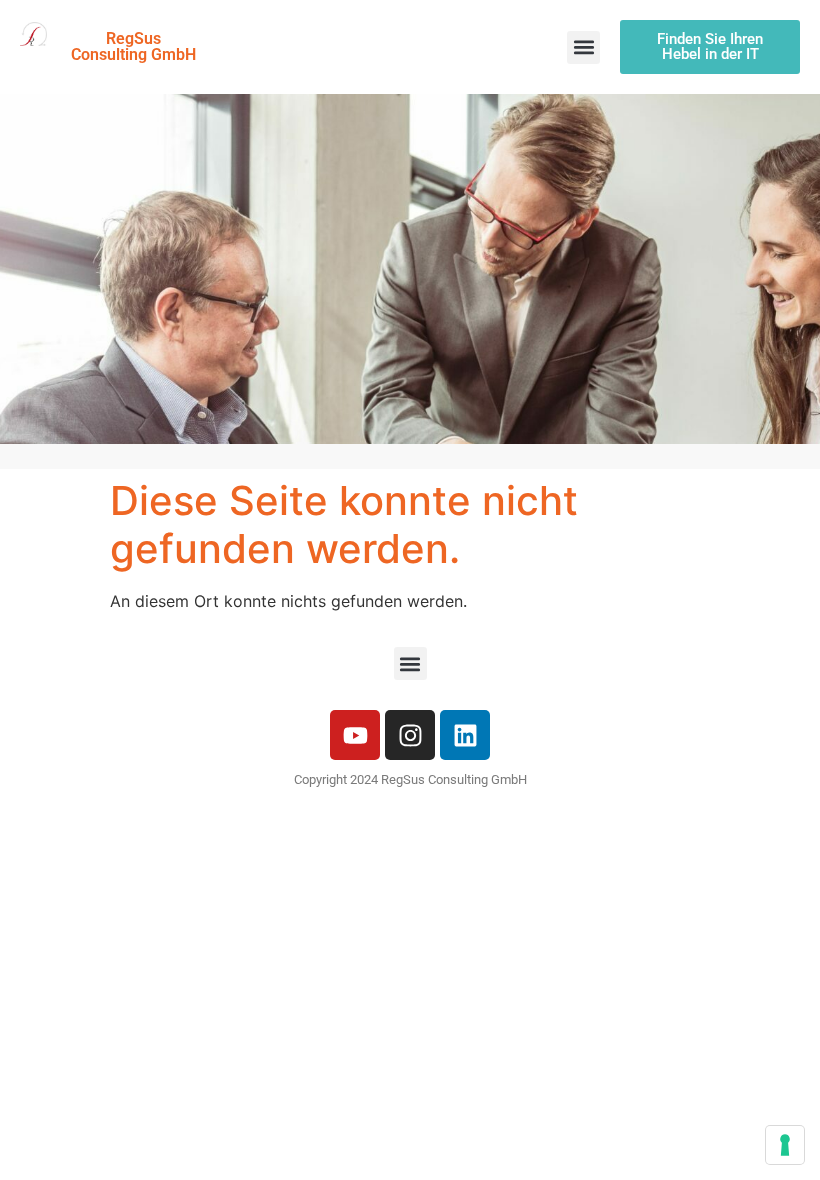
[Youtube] (355, 735)
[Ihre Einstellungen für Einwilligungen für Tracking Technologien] (785, 1145)
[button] (583, 47)
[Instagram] (410, 735)
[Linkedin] (465, 735)
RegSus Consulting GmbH (133, 46)
